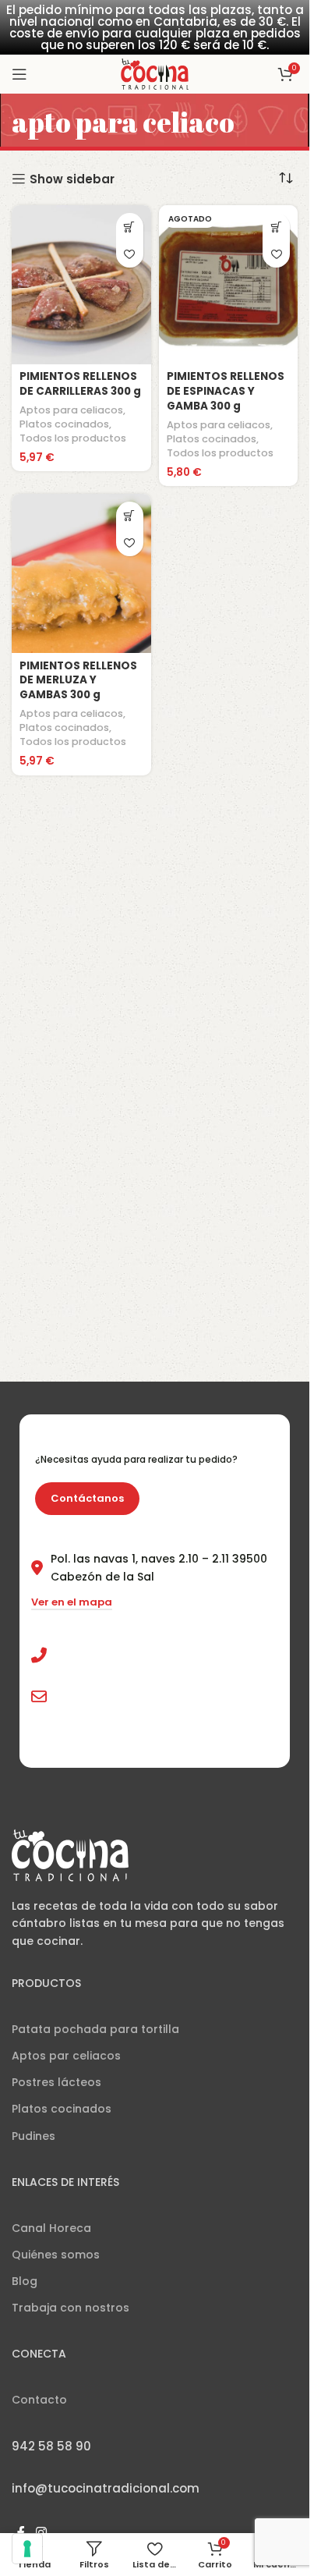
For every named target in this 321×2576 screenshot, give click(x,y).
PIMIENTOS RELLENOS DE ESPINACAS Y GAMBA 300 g (226, 391)
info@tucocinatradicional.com (142, 1696)
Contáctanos (87, 1498)
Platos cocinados (64, 424)
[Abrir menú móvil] (19, 74)
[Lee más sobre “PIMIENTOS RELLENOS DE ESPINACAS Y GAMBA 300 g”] (276, 227)
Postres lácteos (56, 2082)
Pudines (34, 2136)
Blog (25, 2281)
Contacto (39, 2400)
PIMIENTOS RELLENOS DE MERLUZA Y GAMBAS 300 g (78, 681)
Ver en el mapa (72, 1603)
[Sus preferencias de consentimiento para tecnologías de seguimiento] (27, 2549)
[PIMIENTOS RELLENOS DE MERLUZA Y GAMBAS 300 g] (81, 573)
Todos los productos (73, 438)
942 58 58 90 (91, 1655)
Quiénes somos (56, 2255)
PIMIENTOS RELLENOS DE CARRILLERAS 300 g (80, 384)
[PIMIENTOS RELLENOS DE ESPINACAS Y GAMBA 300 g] (229, 285)
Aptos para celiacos (71, 410)
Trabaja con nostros (71, 2308)
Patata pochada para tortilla (95, 2029)
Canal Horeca (51, 2228)
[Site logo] (155, 73)
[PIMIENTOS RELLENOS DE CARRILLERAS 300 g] (81, 285)
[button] (130, 227)
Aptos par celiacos (66, 2056)
